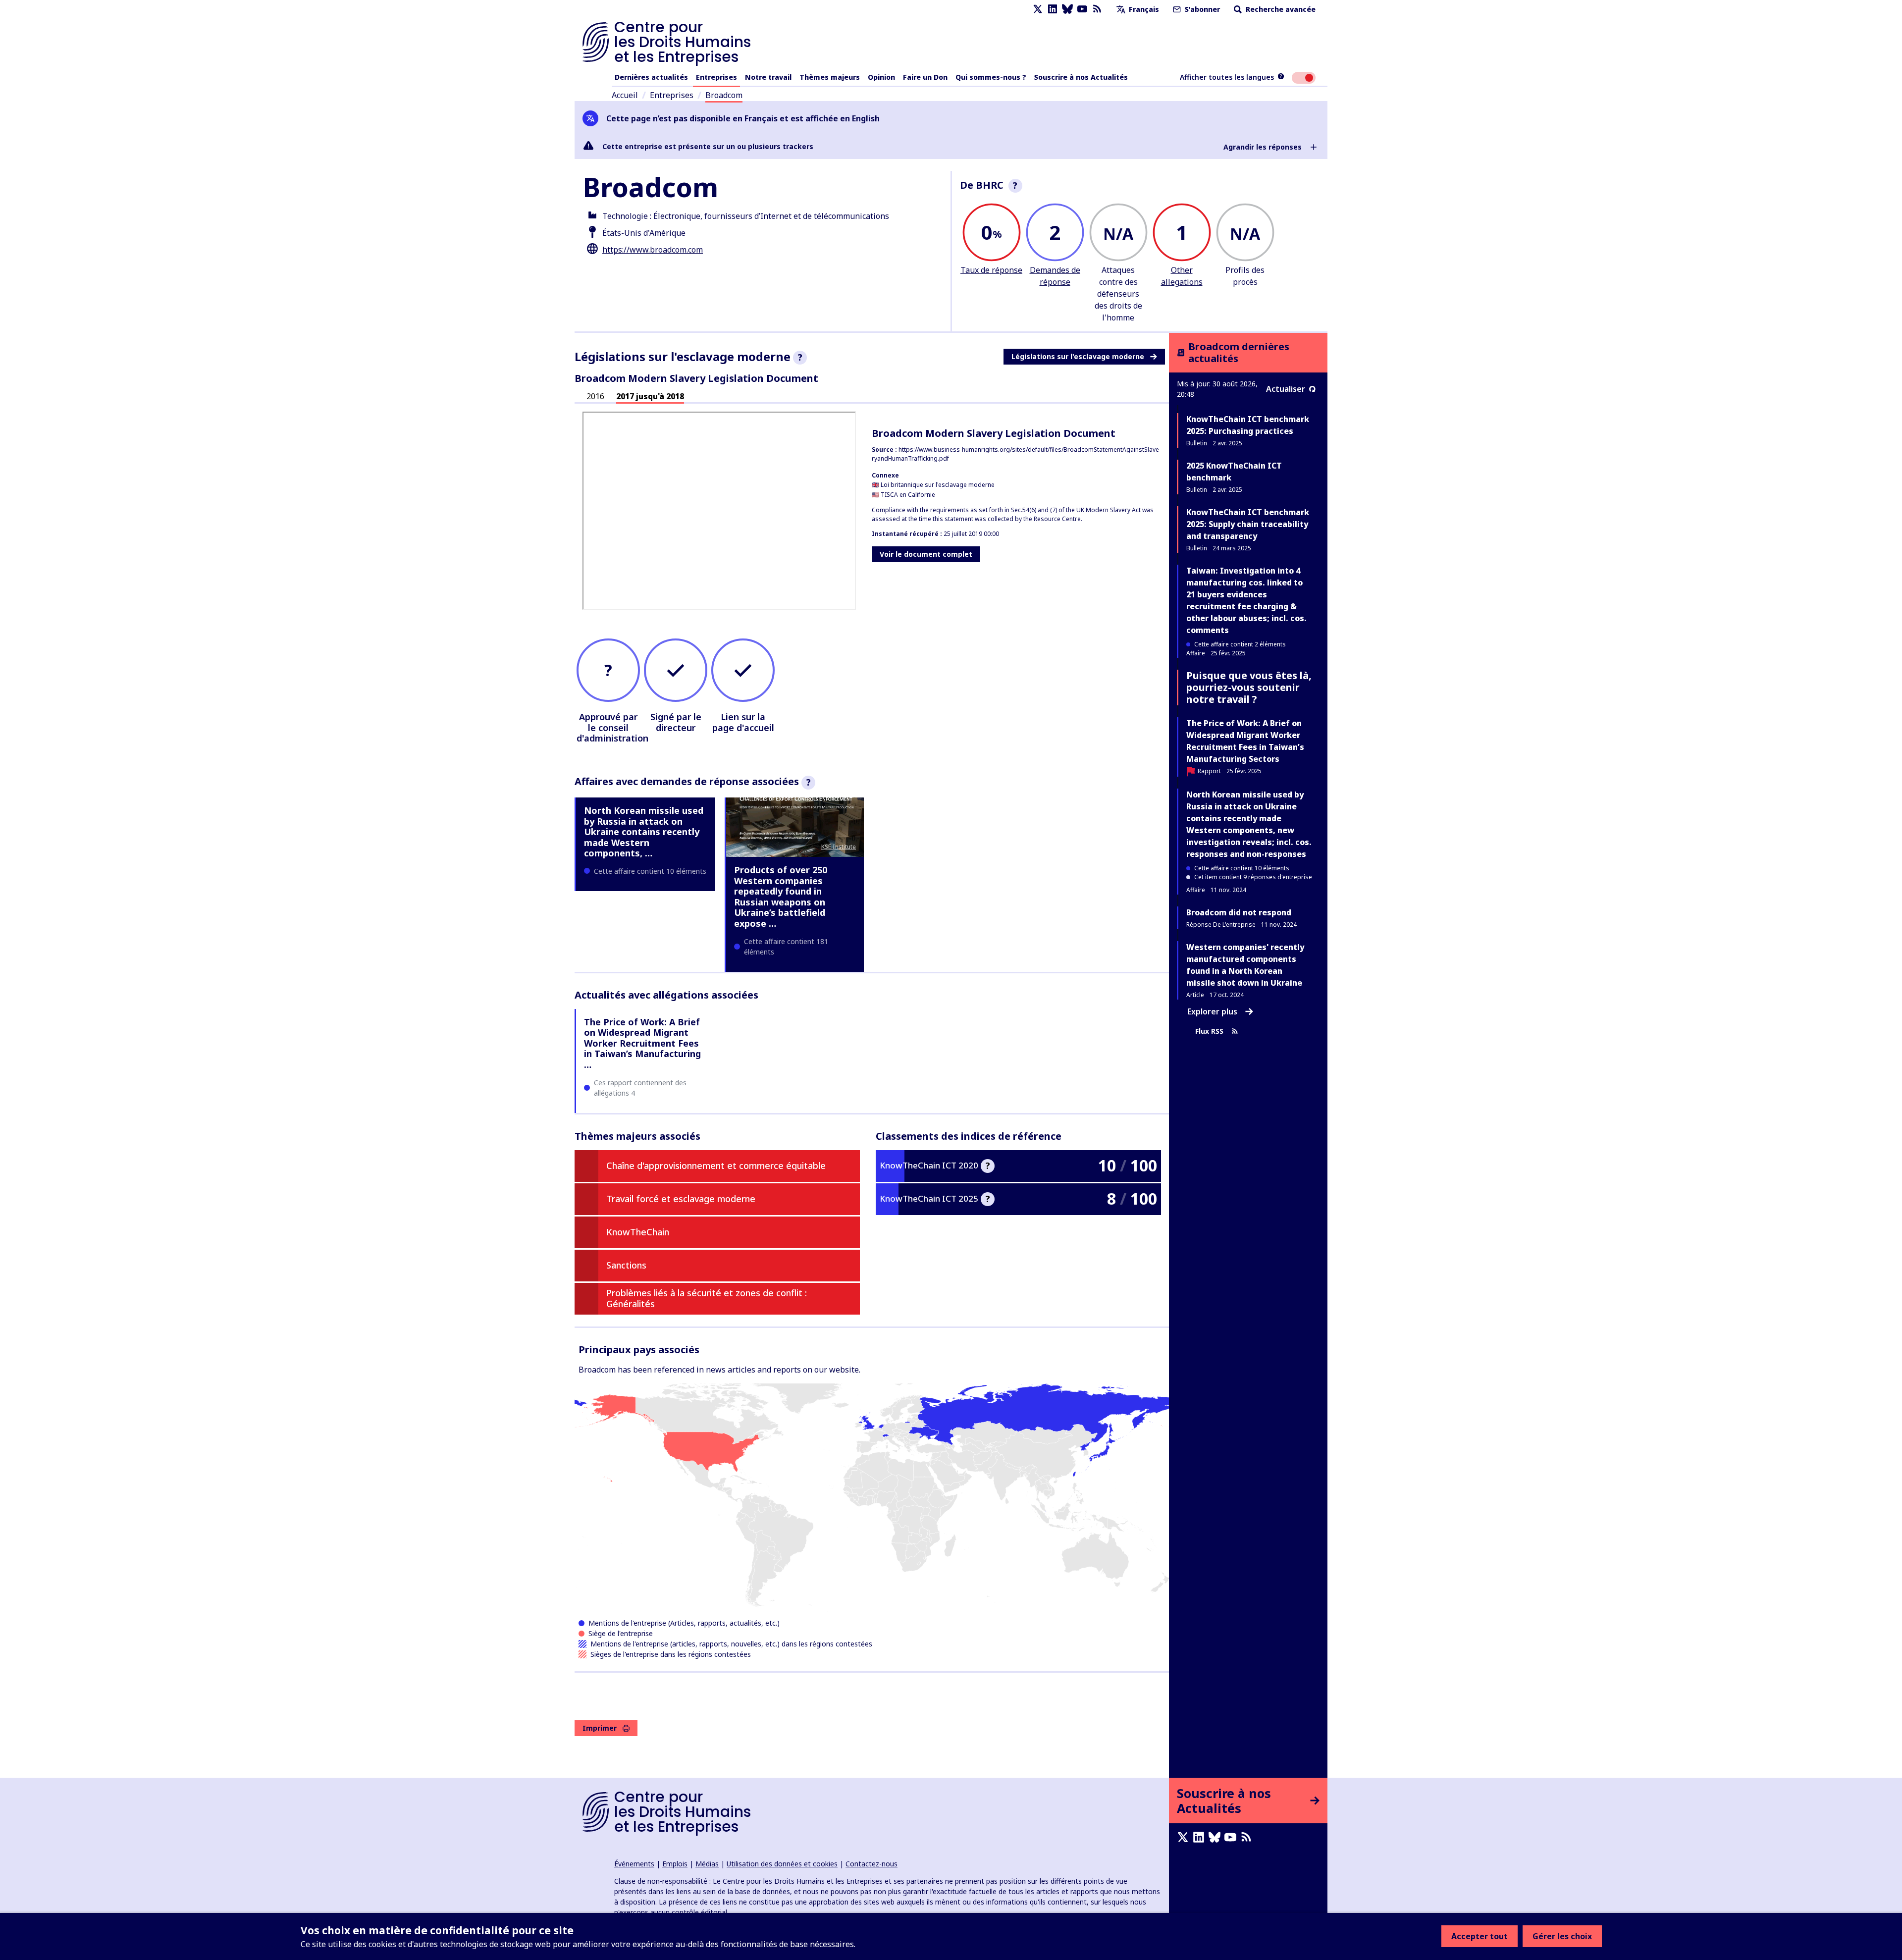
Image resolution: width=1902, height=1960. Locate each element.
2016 (595, 396)
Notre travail (768, 77)
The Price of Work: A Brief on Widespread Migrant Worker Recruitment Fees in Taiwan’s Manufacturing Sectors (1245, 741)
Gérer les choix (1562, 1936)
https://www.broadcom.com (653, 250)
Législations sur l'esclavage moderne (1078, 356)
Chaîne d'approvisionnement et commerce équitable (716, 1165)
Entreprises (716, 77)
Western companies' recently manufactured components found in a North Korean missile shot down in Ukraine (1245, 965)
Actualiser (1286, 389)
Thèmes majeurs (830, 77)
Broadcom (724, 95)
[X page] (1038, 9)
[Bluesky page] (1067, 9)
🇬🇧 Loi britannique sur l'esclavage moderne (933, 485)
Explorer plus (1212, 1011)
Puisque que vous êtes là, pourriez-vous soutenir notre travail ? (1249, 687)
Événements (634, 1864)
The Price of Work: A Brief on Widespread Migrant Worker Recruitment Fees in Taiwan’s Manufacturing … (642, 1043)
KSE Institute (839, 847)
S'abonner (1201, 9)
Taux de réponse (991, 270)
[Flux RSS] (1097, 9)
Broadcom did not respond (1239, 912)
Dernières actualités (651, 77)
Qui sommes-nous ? (991, 77)
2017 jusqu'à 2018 (650, 396)
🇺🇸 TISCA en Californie (903, 495)
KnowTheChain (638, 1232)
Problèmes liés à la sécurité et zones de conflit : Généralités (707, 1298)
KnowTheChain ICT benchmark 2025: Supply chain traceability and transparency (1248, 524)
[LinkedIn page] (1053, 9)
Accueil (625, 95)
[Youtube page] (1082, 9)
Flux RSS (1209, 1031)
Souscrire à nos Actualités (1081, 77)
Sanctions (626, 1265)
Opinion (881, 77)
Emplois (675, 1864)
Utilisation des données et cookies (782, 1864)
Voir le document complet (926, 554)
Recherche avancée (1280, 9)
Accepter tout (1479, 1936)
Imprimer (600, 1728)
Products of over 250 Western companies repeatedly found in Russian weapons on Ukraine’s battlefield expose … (781, 897)
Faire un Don (925, 77)
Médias (707, 1864)
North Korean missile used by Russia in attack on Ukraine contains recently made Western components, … (644, 832)
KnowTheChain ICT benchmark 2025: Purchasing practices (1248, 425)
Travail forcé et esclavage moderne (681, 1199)
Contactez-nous (872, 1864)
